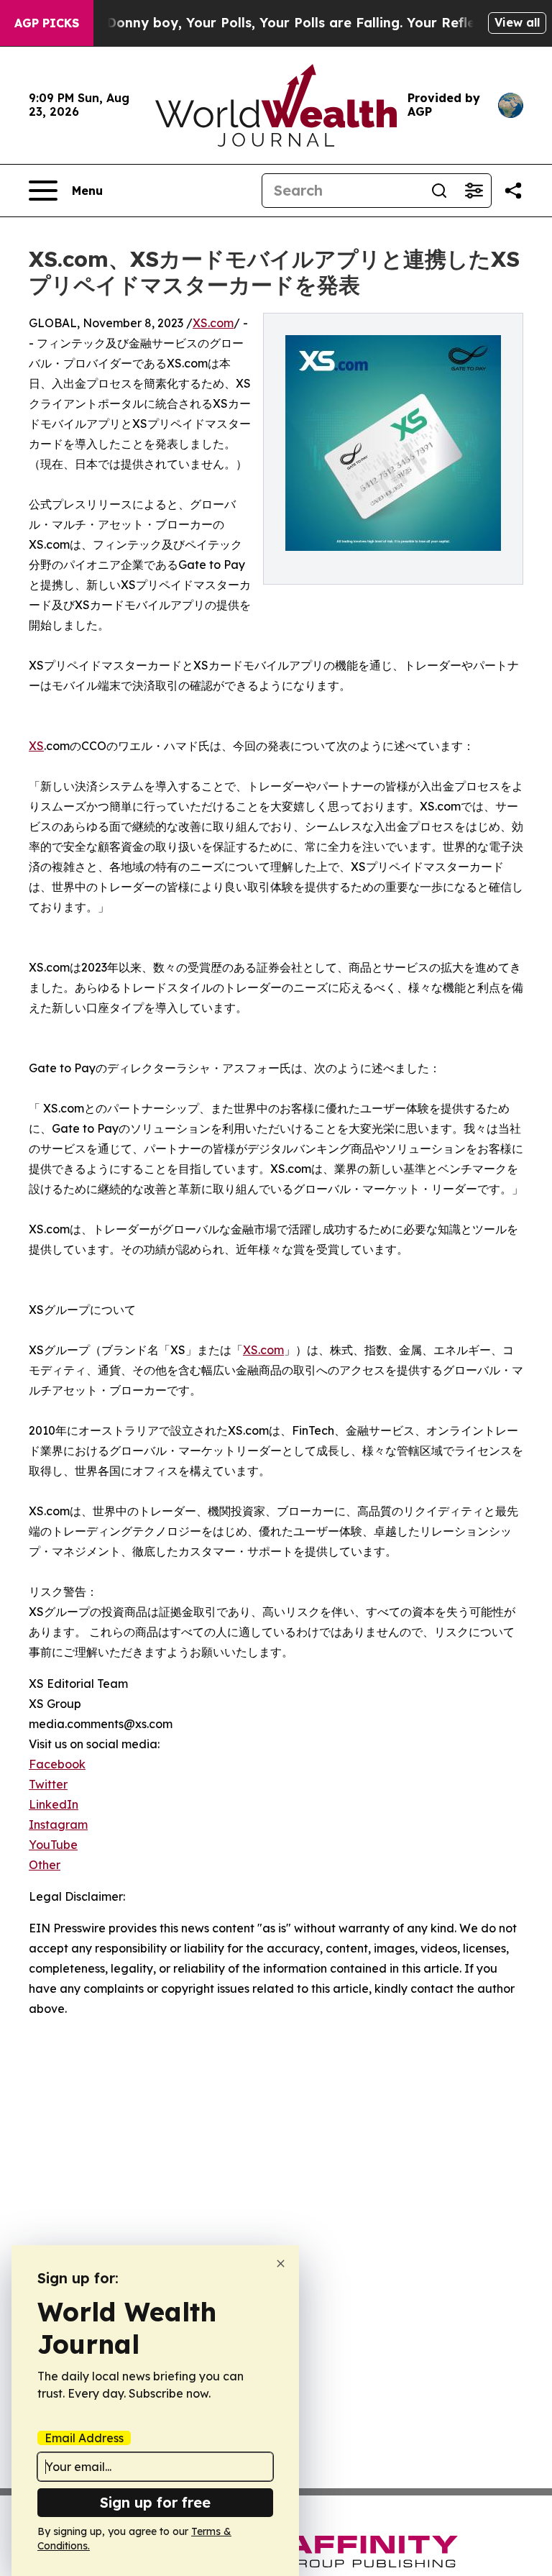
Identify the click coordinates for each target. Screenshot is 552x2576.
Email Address (84, 2438)
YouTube (53, 1845)
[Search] (439, 191)
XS (36, 746)
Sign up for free (155, 2502)
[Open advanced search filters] (474, 191)
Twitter (48, 1784)
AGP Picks (47, 23)
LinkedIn (54, 1804)
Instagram (58, 1824)
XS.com (213, 323)
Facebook (57, 1764)
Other (45, 1865)
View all (517, 22)
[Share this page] (513, 191)
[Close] (281, 2264)
